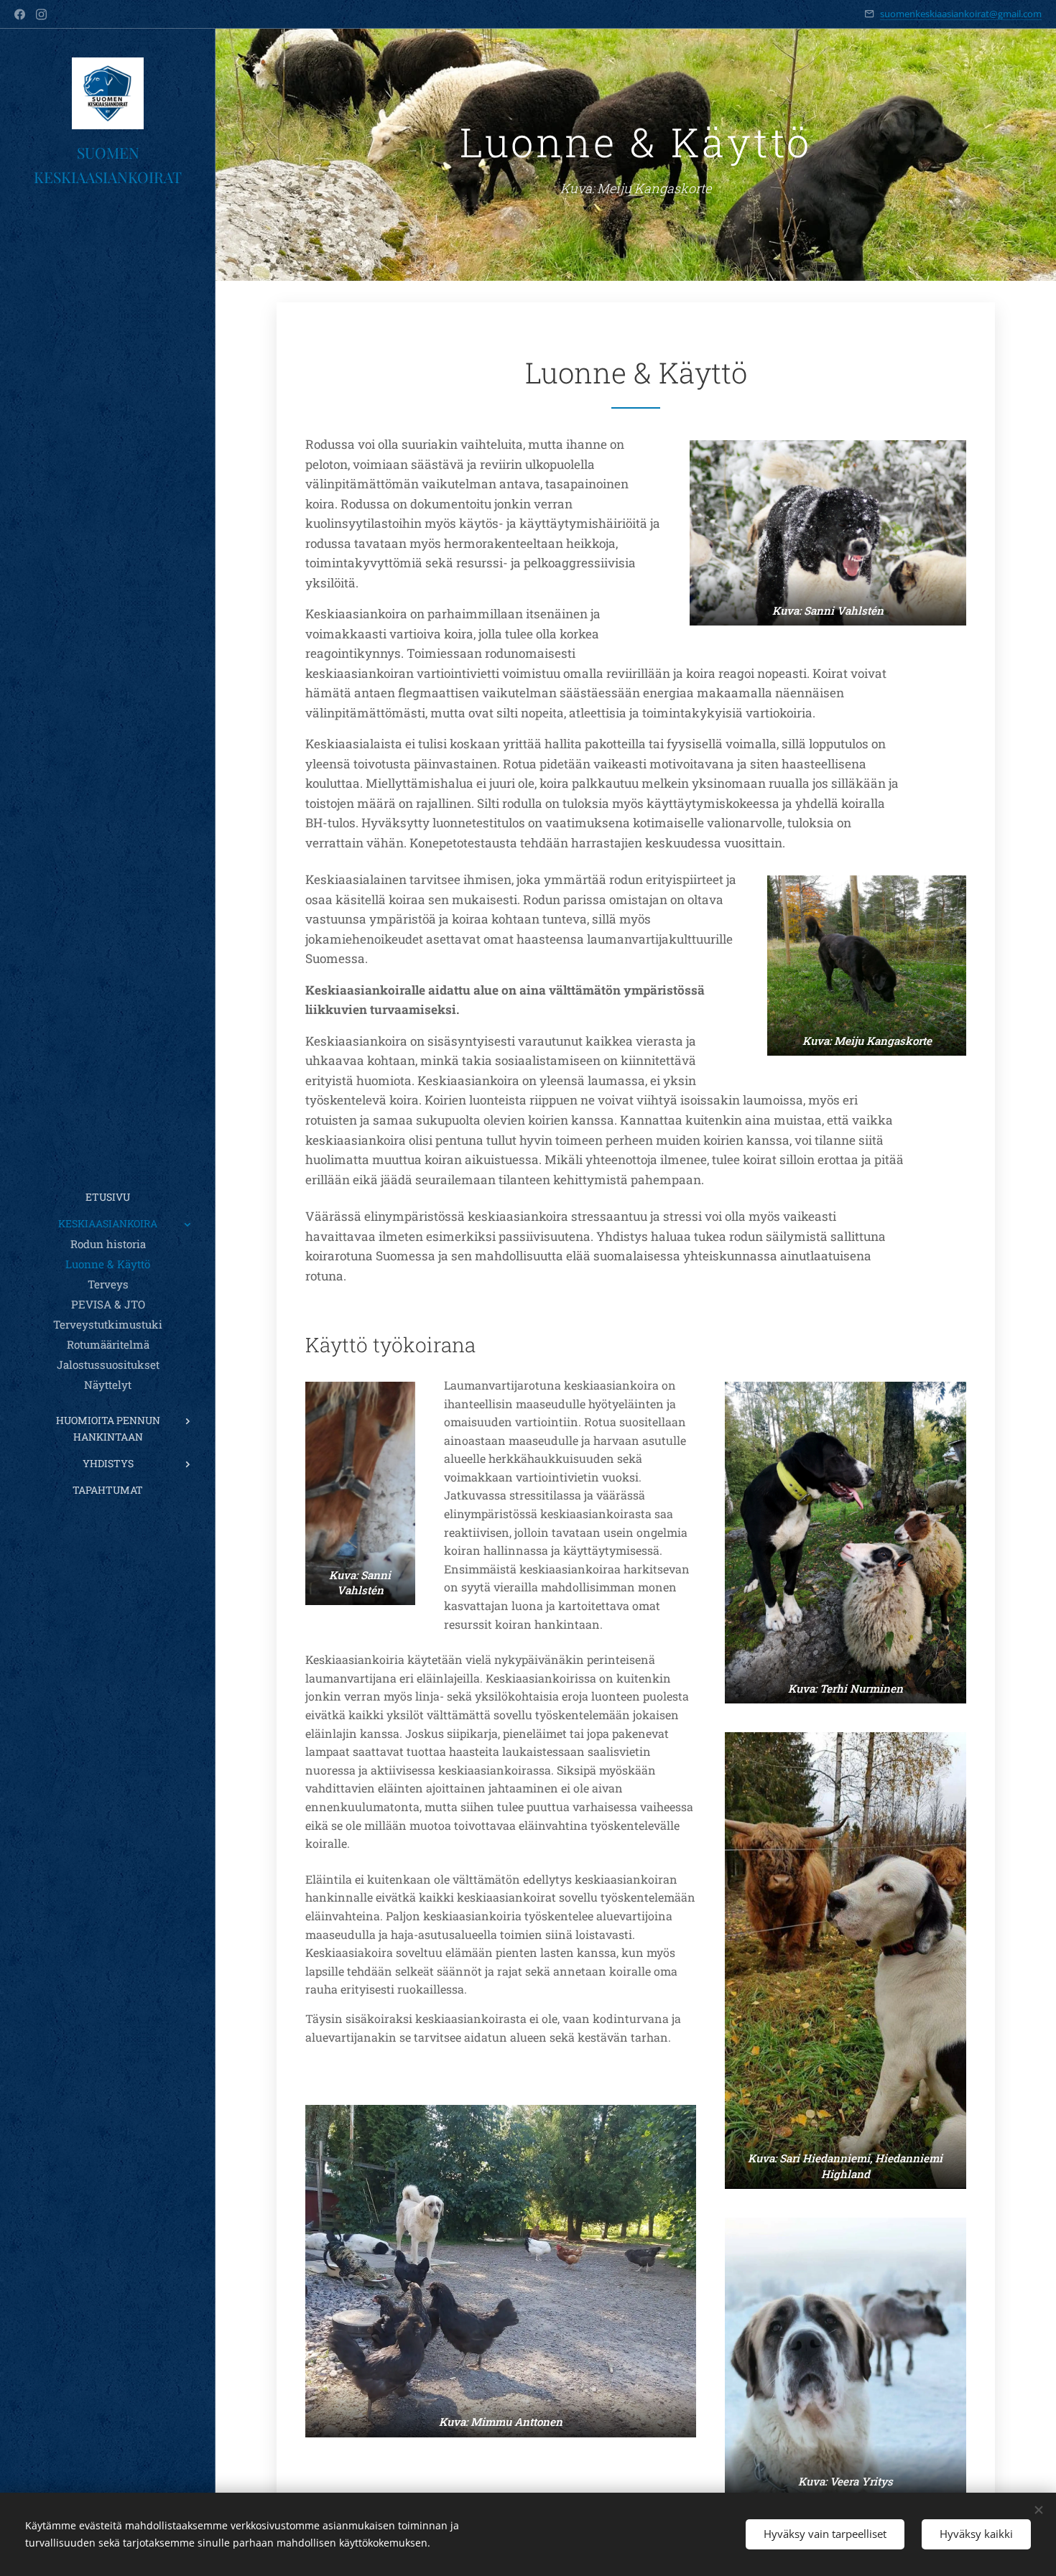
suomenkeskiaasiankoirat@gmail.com (961, 14)
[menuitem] (108, 1197)
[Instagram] (41, 14)
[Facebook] (20, 14)
